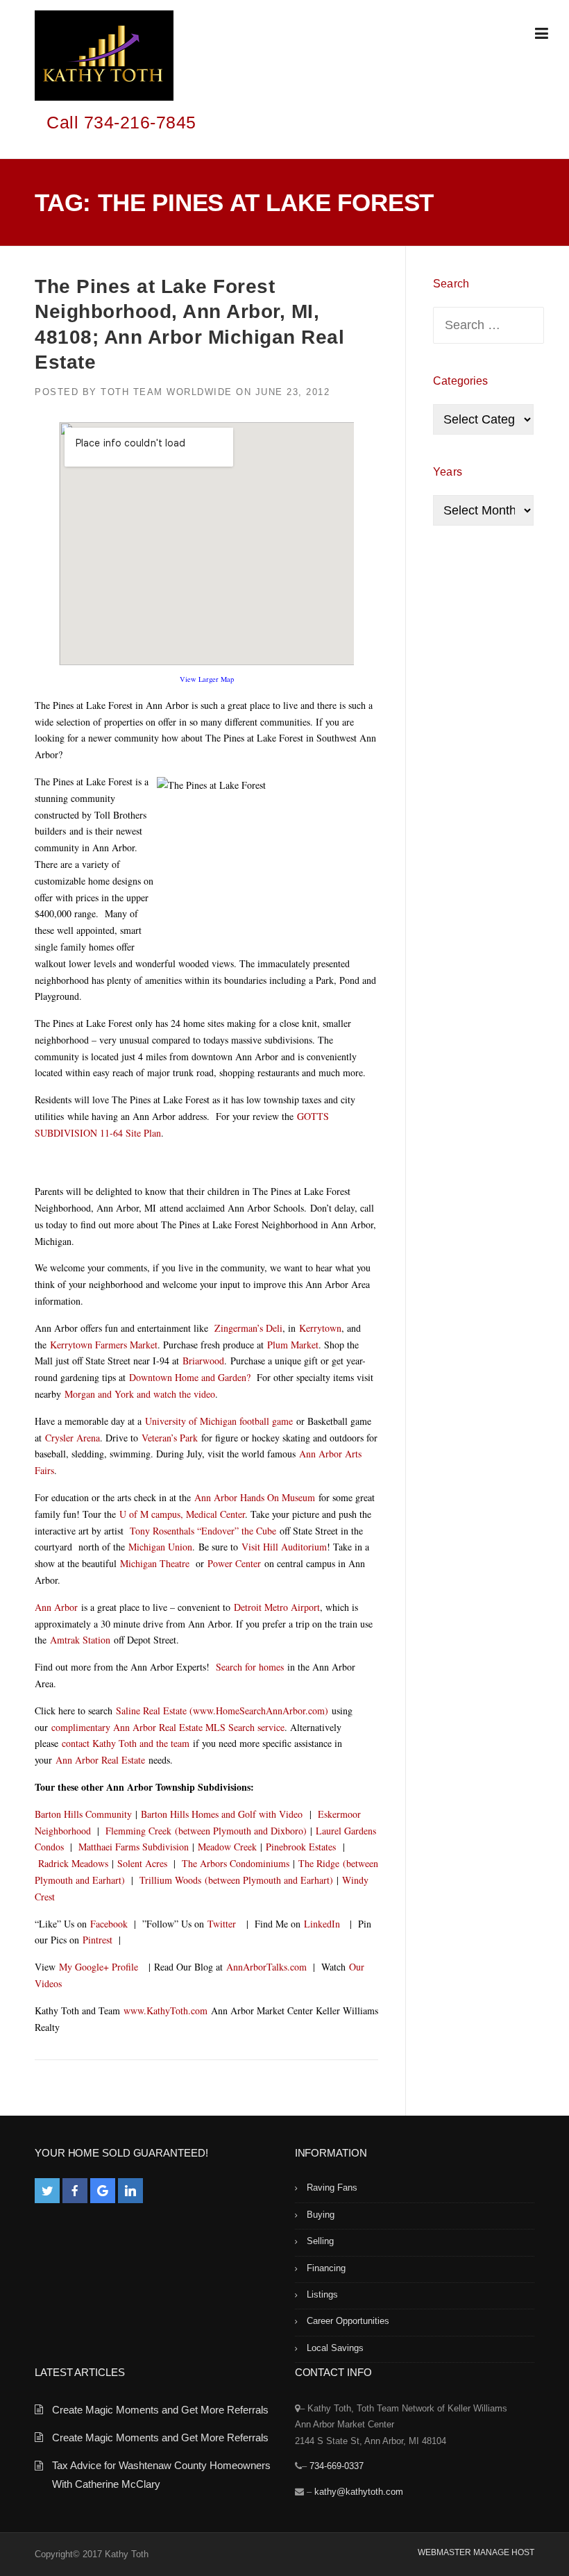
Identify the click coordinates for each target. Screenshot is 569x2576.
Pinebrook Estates (303, 1847)
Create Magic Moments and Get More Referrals (160, 2410)
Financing (326, 2268)
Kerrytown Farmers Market (104, 1345)
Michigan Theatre (155, 1563)
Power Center (234, 1563)
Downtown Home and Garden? (190, 1377)
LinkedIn (322, 1924)
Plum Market (293, 1345)
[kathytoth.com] (104, 58)
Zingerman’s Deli (248, 1328)
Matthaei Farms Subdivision (134, 1847)
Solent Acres (142, 1863)
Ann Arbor (56, 1607)
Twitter (222, 1924)
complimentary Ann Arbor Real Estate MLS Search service (168, 1727)
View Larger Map (207, 679)
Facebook (109, 1924)
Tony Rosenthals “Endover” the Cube (203, 1531)
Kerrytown (320, 1328)
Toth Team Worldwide (167, 392)
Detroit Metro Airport (277, 1607)
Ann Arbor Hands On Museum (256, 1497)
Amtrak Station (80, 1640)
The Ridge (319, 1863)
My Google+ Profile (99, 1967)
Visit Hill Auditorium (284, 1547)
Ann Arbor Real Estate (102, 1760)
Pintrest (97, 1940)
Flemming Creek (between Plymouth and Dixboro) (206, 1831)
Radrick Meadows (73, 1863)
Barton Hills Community (83, 1814)
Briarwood (203, 1361)
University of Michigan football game (219, 1421)
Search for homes (250, 1667)
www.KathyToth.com (165, 2010)
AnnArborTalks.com (266, 1967)
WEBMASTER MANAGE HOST (476, 2552)
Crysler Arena (73, 1438)
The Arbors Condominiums (236, 1863)
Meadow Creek (227, 1847)
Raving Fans (332, 2188)
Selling (320, 2241)
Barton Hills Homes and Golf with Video (222, 1814)
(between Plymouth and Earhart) (267, 1880)
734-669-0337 (337, 2466)
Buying (321, 2215)
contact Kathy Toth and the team (126, 1743)
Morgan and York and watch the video (140, 1394)
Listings (322, 2294)
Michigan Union (160, 1547)
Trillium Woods (170, 1880)
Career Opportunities (348, 2321)
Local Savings (335, 2348)
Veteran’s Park (171, 1438)
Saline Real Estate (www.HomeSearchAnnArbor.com (219, 1711)
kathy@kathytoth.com (359, 2492)
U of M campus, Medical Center (182, 1514)
